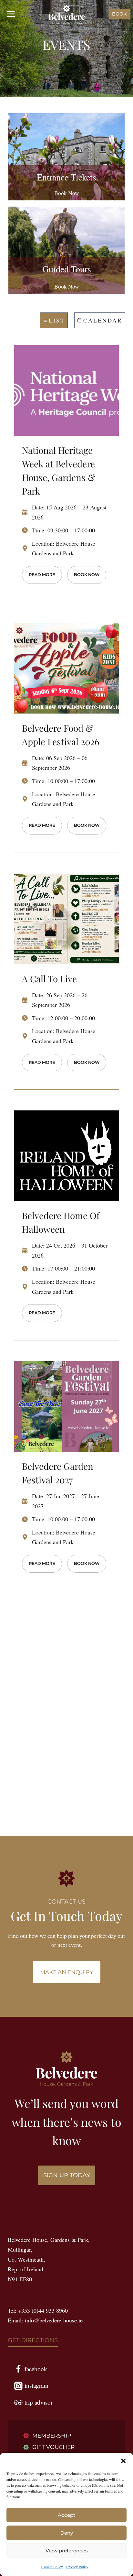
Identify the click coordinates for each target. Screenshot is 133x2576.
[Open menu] (11, 14)
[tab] (54, 320)
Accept (66, 2515)
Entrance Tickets (66, 177)
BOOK (119, 14)
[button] (123, 2461)
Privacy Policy (77, 2567)
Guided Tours (67, 269)
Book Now (67, 193)
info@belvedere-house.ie (54, 2320)
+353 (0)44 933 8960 (43, 2310)
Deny (67, 2533)
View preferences (67, 2551)
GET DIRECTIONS (33, 2340)
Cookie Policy (52, 2567)
